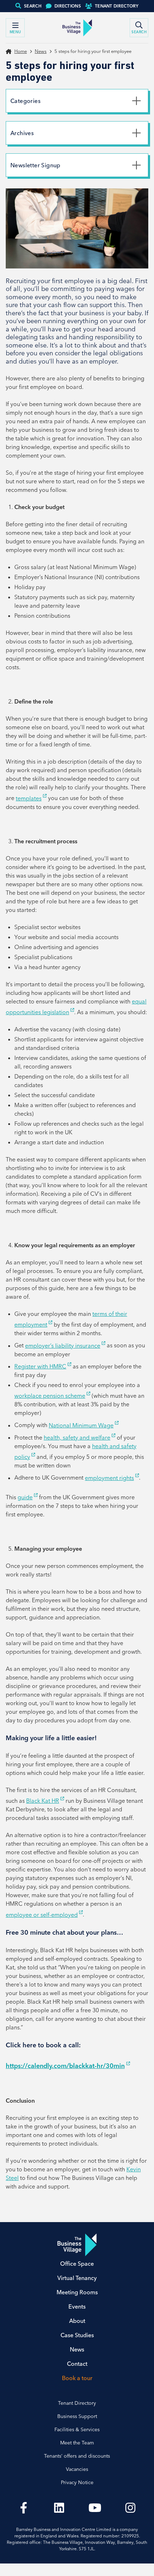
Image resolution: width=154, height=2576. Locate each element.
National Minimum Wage (81, 1425)
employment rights (109, 1478)
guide (25, 1497)
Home (21, 51)
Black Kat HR (43, 1801)
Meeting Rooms (77, 2292)
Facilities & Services (77, 2429)
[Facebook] (24, 2508)
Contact (77, 2364)
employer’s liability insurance (63, 1346)
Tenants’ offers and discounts (77, 2456)
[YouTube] (95, 2508)
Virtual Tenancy (77, 2278)
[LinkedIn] (59, 2508)
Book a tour (77, 2378)
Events (77, 2306)
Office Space (77, 2264)
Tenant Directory (117, 6)
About (77, 2321)
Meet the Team (77, 2443)
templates (29, 798)
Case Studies (77, 2335)
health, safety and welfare (77, 1437)
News (41, 51)
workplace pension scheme (50, 1396)
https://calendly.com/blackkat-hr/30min (65, 2066)
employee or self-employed (42, 1915)
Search (33, 6)
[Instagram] (131, 2508)
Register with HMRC (40, 1366)
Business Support (77, 2416)
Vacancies (77, 2469)
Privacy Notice (77, 2482)
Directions (68, 6)
